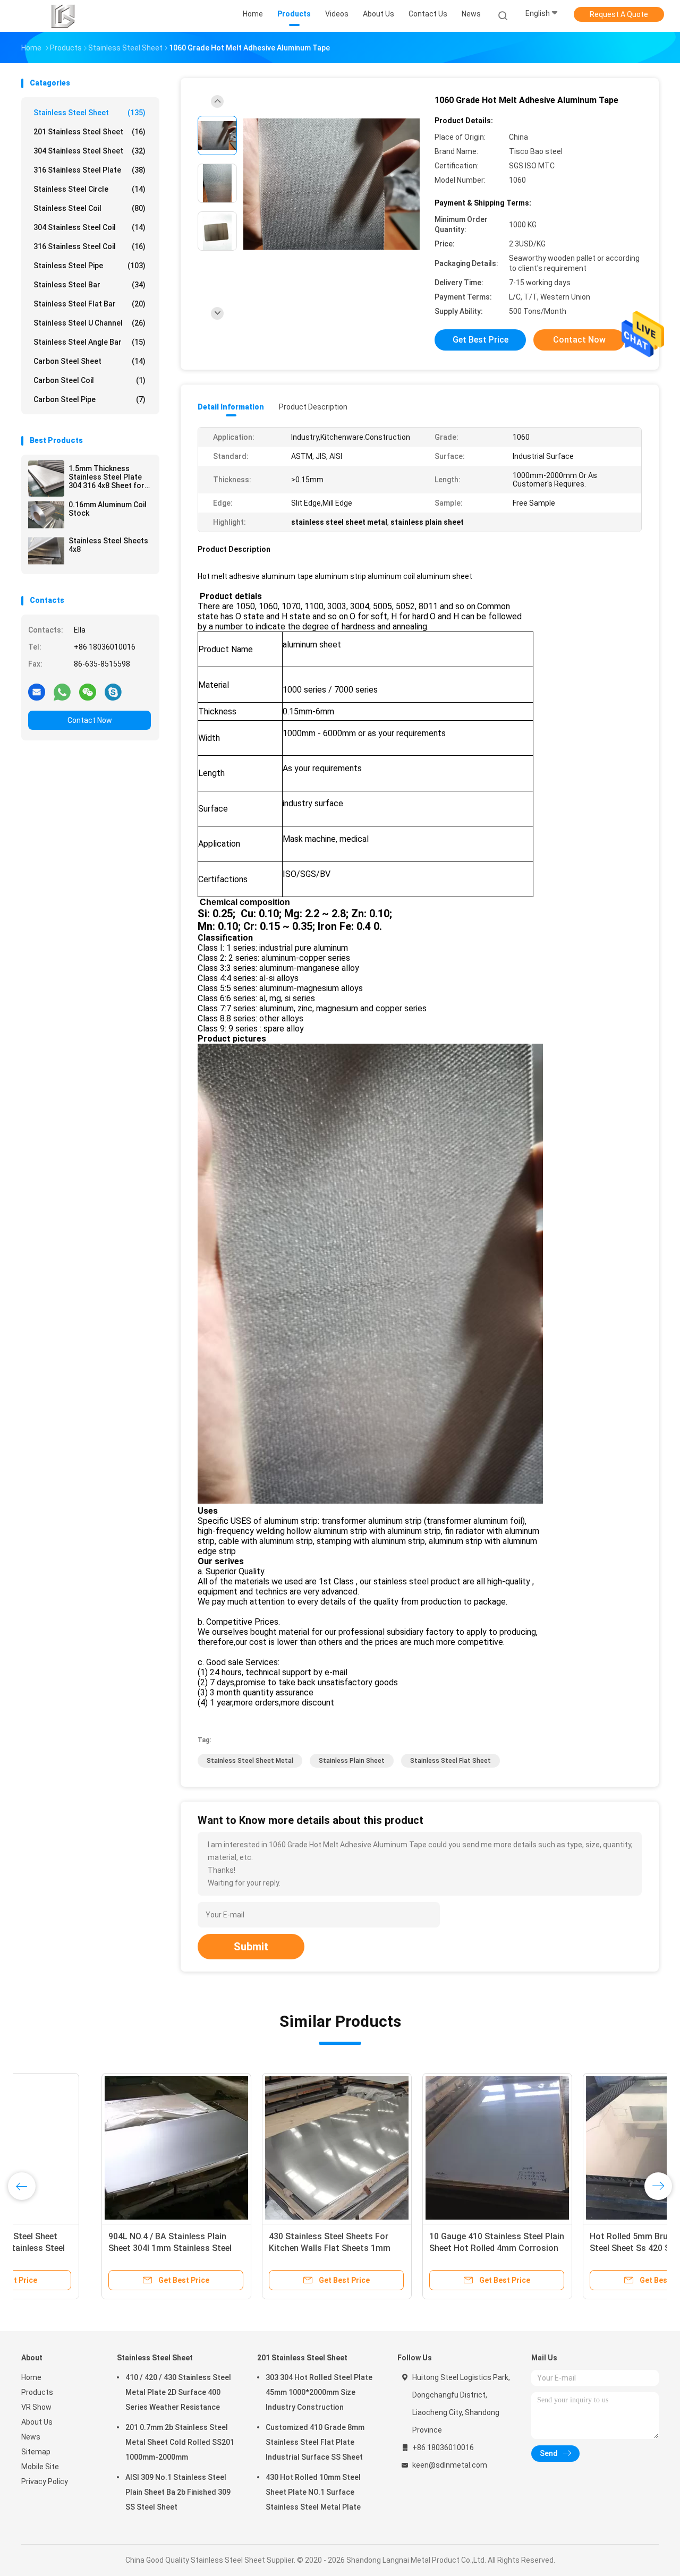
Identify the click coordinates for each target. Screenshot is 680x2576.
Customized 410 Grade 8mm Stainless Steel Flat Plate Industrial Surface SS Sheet (315, 2442)
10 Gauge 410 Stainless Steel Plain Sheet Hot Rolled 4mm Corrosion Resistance (416, 2248)
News (31, 2437)
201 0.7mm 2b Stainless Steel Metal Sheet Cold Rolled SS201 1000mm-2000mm (180, 2442)
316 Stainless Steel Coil (90, 246)
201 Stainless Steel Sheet (90, 132)
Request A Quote (619, 14)
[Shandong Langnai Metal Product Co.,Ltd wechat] (88, 692)
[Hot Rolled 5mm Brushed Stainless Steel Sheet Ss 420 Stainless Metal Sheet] (577, 2148)
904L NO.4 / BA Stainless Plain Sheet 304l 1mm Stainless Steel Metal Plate (90, 2248)
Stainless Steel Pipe (90, 266)
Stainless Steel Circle (90, 189)
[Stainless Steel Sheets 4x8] (46, 551)
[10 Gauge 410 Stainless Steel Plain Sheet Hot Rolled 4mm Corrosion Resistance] (417, 2148)
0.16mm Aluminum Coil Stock (108, 509)
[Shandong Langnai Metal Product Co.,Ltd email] (37, 692)
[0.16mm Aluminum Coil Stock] (46, 515)
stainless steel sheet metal (250, 1761)
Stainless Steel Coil (90, 208)
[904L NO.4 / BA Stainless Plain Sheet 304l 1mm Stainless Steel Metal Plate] (96, 2148)
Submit (251, 1947)
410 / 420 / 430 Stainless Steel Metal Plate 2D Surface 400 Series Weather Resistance (178, 2392)
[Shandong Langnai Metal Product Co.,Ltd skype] (113, 692)
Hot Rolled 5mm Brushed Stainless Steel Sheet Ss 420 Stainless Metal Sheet (577, 2248)
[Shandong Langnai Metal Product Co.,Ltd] (63, 16)
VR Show (36, 2407)
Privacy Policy (45, 2481)
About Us (37, 2422)
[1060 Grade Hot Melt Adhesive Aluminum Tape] (331, 185)
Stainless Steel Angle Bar (90, 342)
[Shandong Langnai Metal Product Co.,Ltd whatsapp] (62, 692)
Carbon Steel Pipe (90, 399)
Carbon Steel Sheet (90, 361)
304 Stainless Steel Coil (90, 227)
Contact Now (90, 720)
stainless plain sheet (352, 1761)
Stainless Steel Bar (90, 285)
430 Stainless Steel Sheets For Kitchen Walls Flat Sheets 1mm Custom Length (249, 2248)
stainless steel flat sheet (450, 1761)
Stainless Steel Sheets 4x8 (108, 545)
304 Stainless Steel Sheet (90, 151)
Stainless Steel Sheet (90, 113)
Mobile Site (40, 2467)
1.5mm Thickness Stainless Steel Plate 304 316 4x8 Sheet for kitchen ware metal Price (107, 477)
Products (37, 2392)
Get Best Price (481, 340)
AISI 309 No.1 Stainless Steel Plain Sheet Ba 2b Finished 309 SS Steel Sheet (178, 2492)
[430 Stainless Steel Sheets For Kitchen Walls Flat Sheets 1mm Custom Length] (257, 2148)
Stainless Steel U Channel (90, 323)
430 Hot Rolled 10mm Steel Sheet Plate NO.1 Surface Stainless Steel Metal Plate (313, 2492)
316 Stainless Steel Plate (90, 170)
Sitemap (36, 2452)
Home (31, 2377)
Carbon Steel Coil (90, 380)
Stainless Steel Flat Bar (90, 304)
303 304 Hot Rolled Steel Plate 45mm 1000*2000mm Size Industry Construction (319, 2392)
